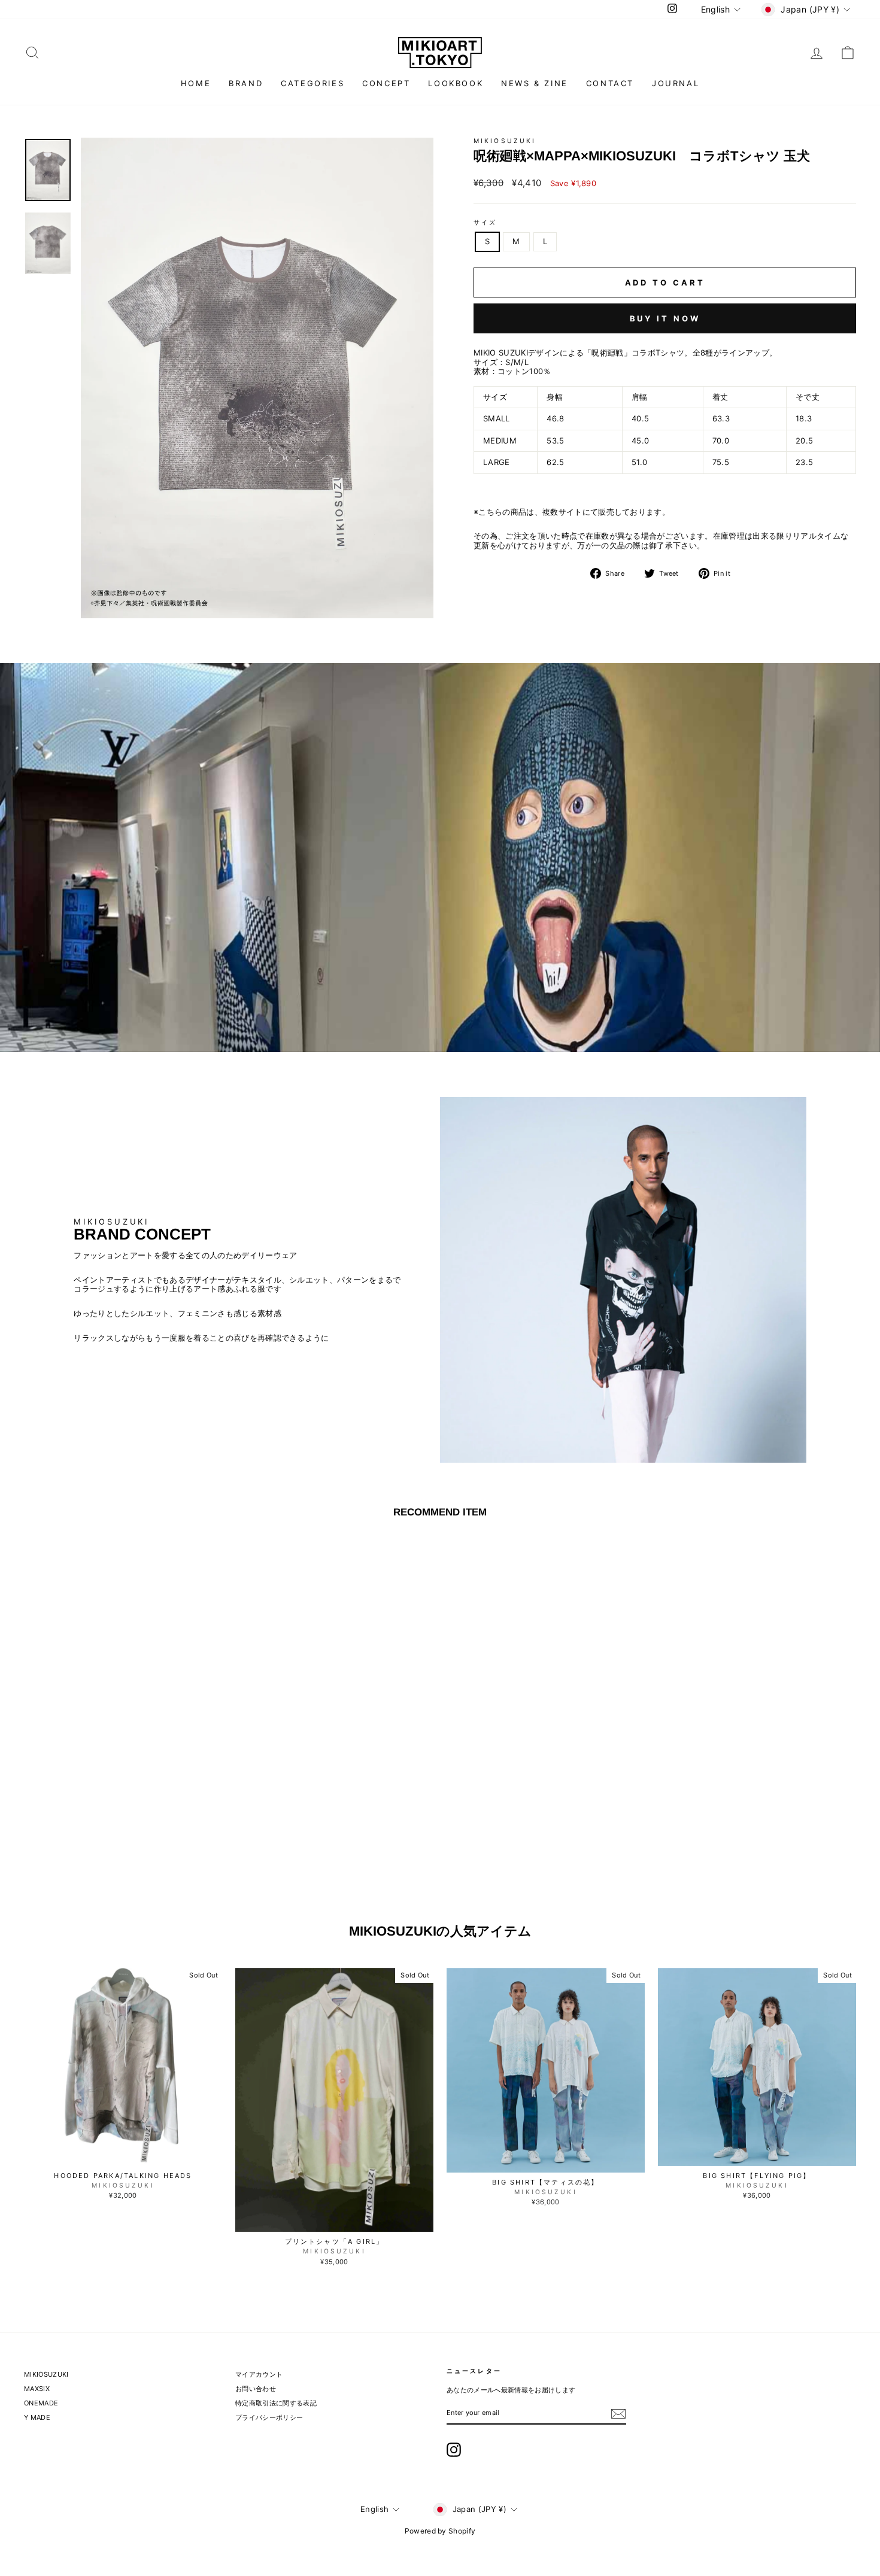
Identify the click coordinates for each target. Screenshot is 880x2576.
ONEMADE (41, 2403)
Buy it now (665, 318)
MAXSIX (37, 2389)
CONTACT (610, 83)
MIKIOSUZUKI (505, 141)
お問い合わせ (256, 2389)
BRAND (246, 83)
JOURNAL (676, 83)
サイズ (485, 223)
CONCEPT (386, 83)
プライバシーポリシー (269, 2417)
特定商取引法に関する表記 (276, 2403)
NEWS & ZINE (535, 83)
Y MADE (37, 2417)
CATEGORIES (312, 83)
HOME (196, 83)
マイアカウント (259, 2374)
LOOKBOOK (456, 83)
